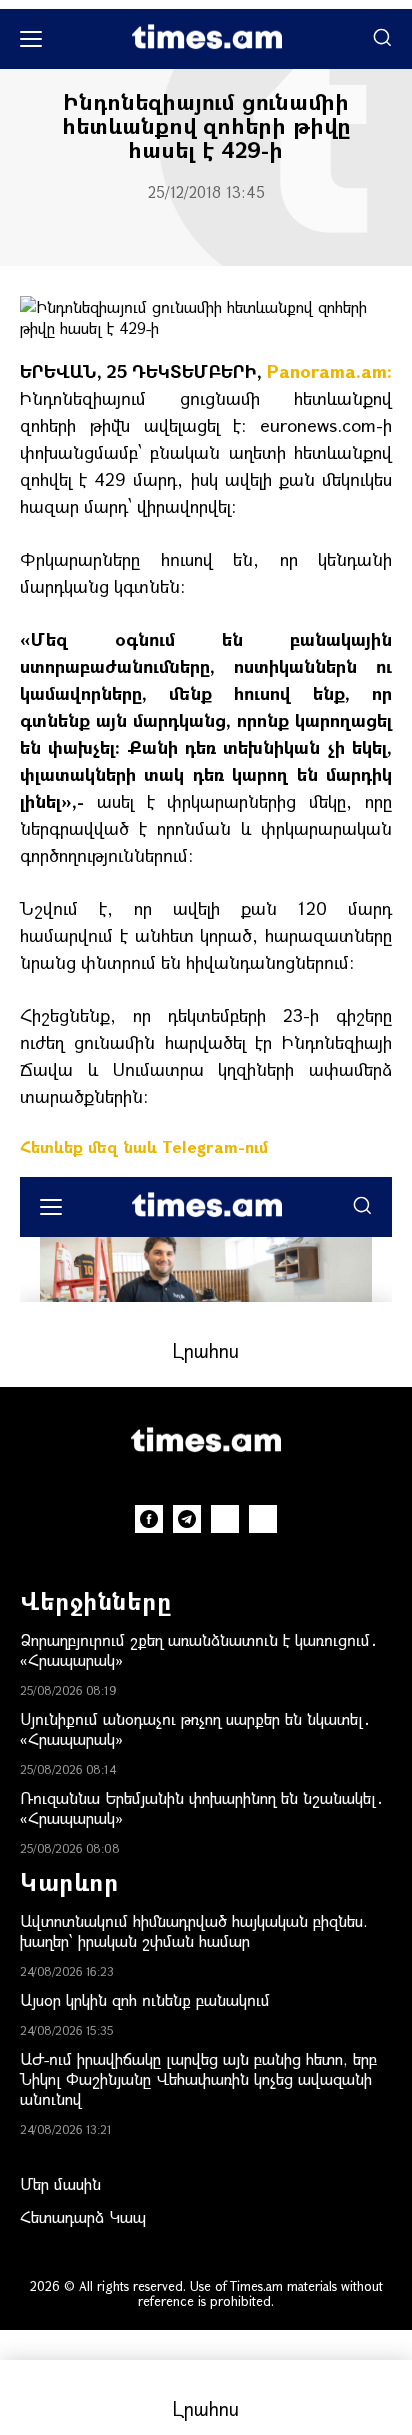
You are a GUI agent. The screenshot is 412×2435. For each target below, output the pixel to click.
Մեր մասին (60, 2183)
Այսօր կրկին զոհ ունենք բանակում (145, 1999)
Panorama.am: (329, 371)
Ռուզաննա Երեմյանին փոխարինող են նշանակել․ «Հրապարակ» (202, 1807)
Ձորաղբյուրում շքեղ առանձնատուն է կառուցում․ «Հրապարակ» (199, 1649)
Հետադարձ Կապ (83, 2216)
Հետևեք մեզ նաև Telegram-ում (144, 1146)
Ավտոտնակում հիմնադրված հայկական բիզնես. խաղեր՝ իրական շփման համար (194, 1930)
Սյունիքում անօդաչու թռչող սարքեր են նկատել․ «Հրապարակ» (195, 1728)
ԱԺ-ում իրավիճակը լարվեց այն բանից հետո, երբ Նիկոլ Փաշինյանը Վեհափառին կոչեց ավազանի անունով (198, 2078)
